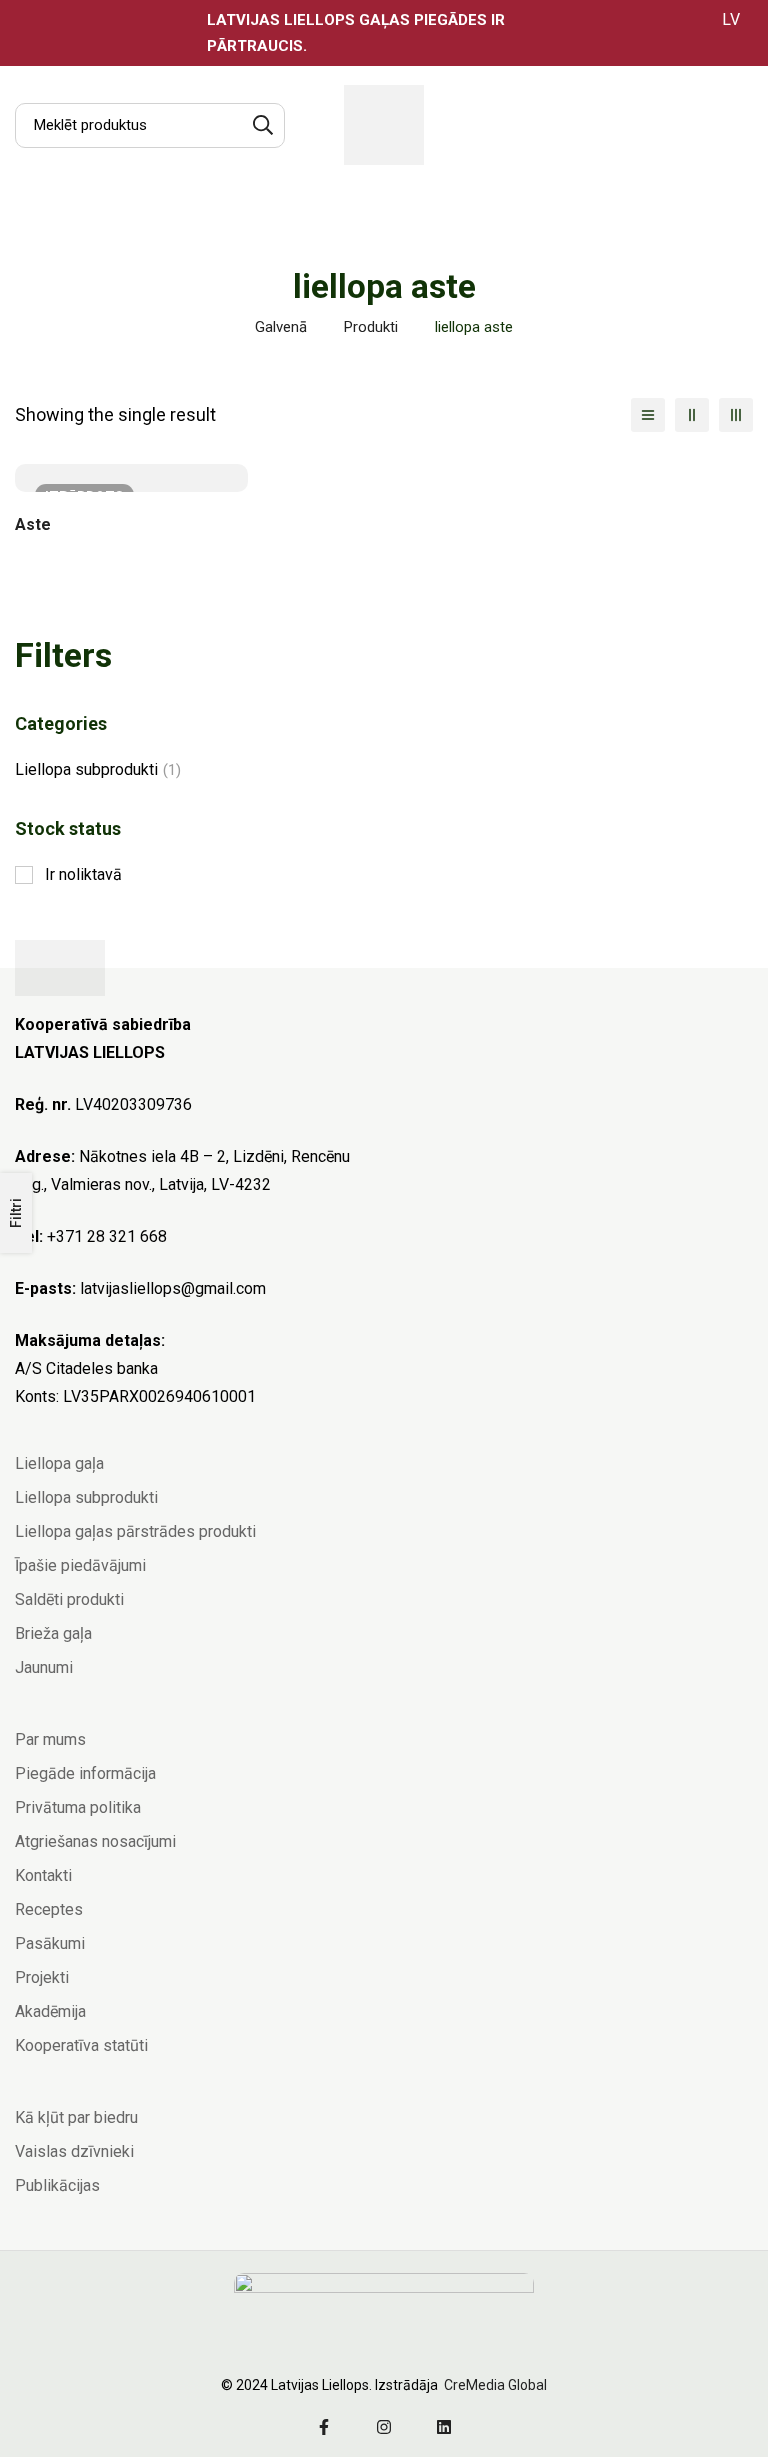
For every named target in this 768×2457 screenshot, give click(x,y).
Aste (33, 524)
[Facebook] (324, 2427)
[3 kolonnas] (736, 415)
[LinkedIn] (444, 2427)
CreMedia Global (494, 2385)
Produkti (371, 327)
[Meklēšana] (262, 125)
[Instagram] (384, 2427)
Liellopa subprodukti (98, 769)
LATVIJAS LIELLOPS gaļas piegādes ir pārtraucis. (356, 33)
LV (731, 19)
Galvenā (281, 327)
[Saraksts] (648, 415)
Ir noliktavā (83, 874)
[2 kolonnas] (692, 415)
